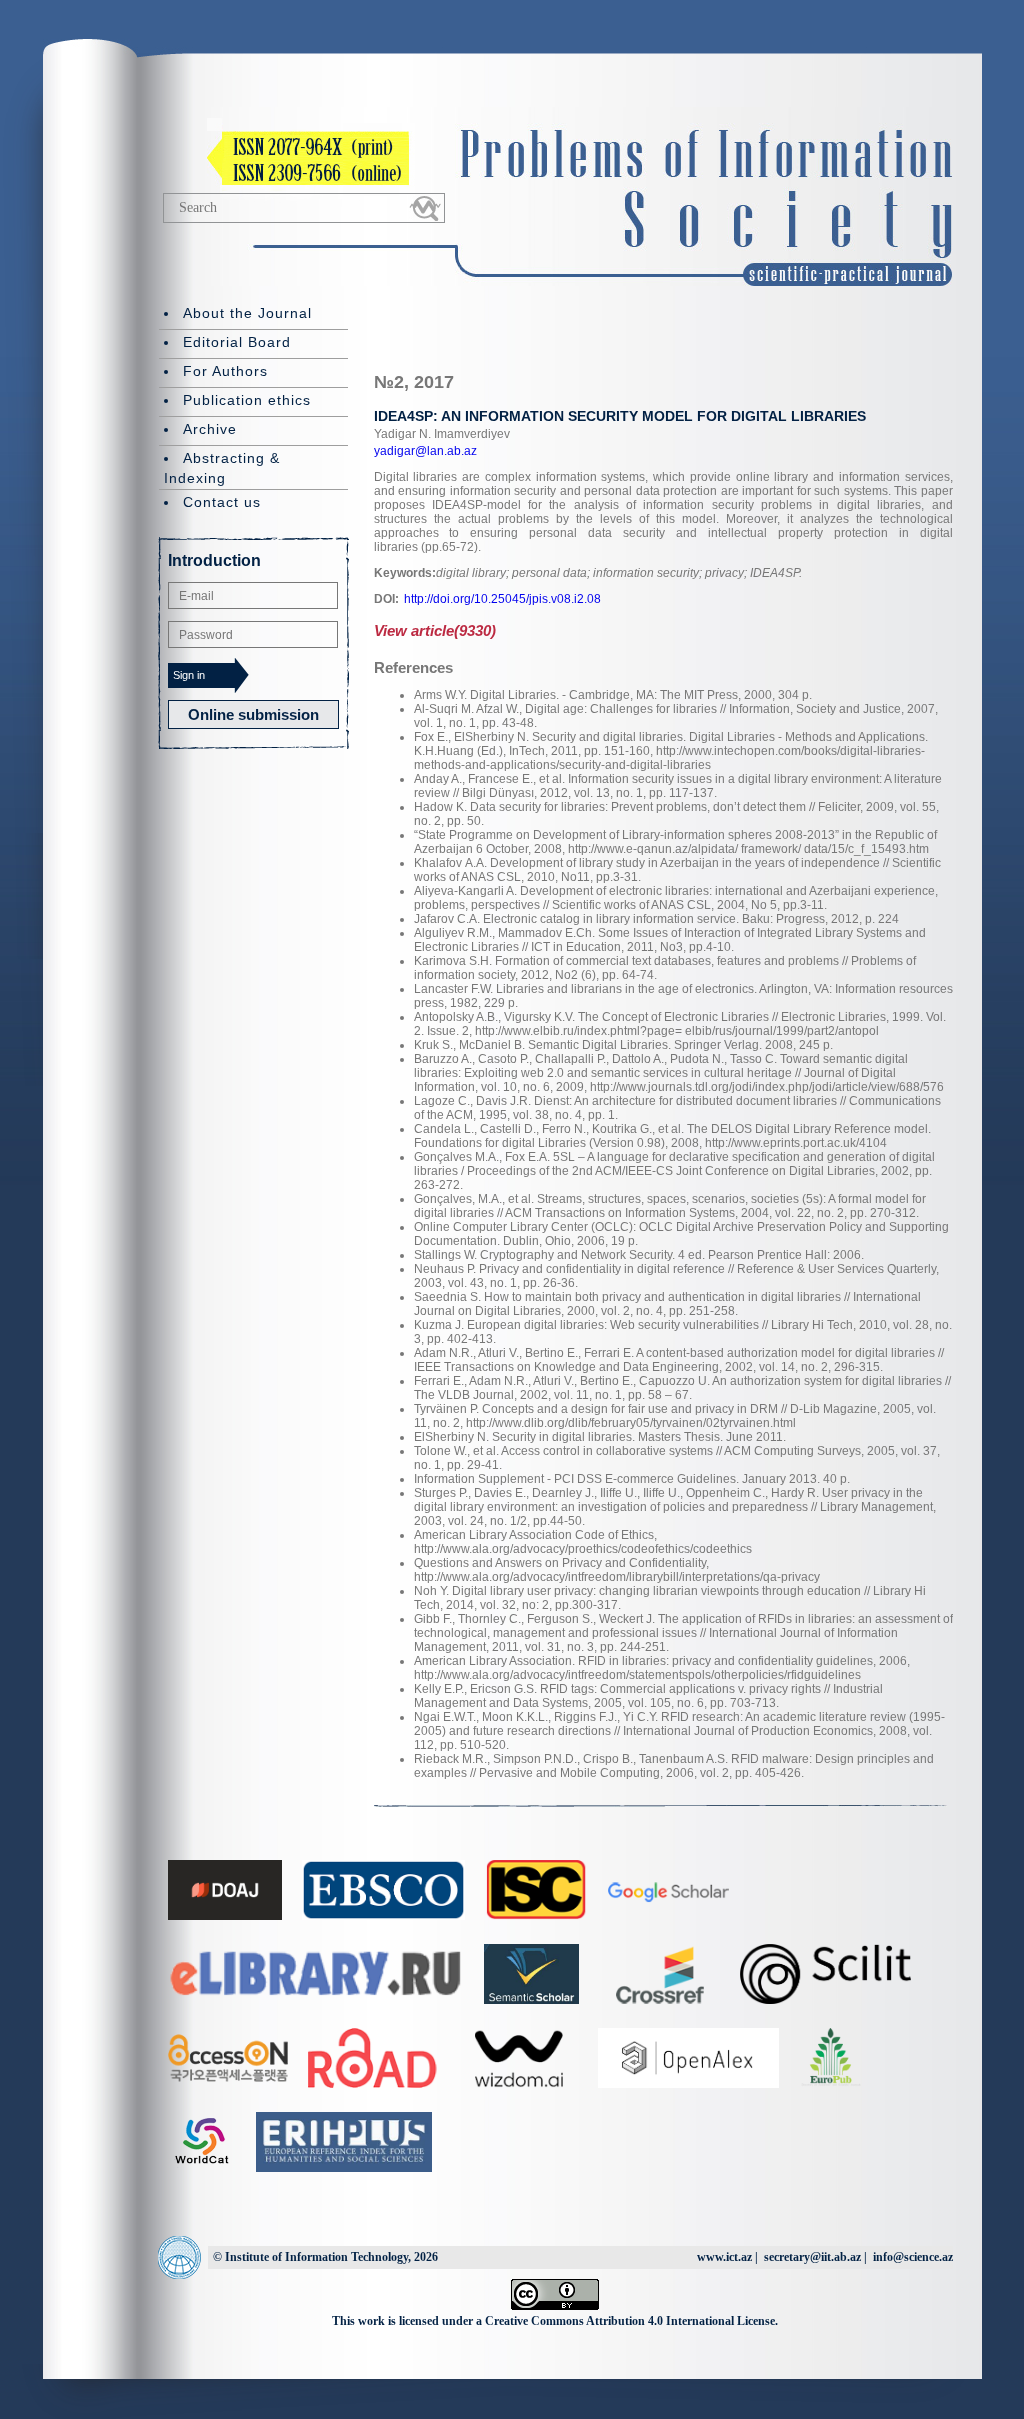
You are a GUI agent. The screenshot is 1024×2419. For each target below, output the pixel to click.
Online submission (253, 714)
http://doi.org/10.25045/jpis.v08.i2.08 (502, 599)
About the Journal (247, 313)
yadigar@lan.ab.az (425, 451)
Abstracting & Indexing (222, 468)
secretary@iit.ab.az (812, 2257)
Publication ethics (247, 400)
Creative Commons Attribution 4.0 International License (630, 2321)
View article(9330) (435, 630)
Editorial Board (237, 342)
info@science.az (913, 2257)
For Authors (225, 371)
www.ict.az (724, 2257)
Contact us (222, 502)
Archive (210, 429)
